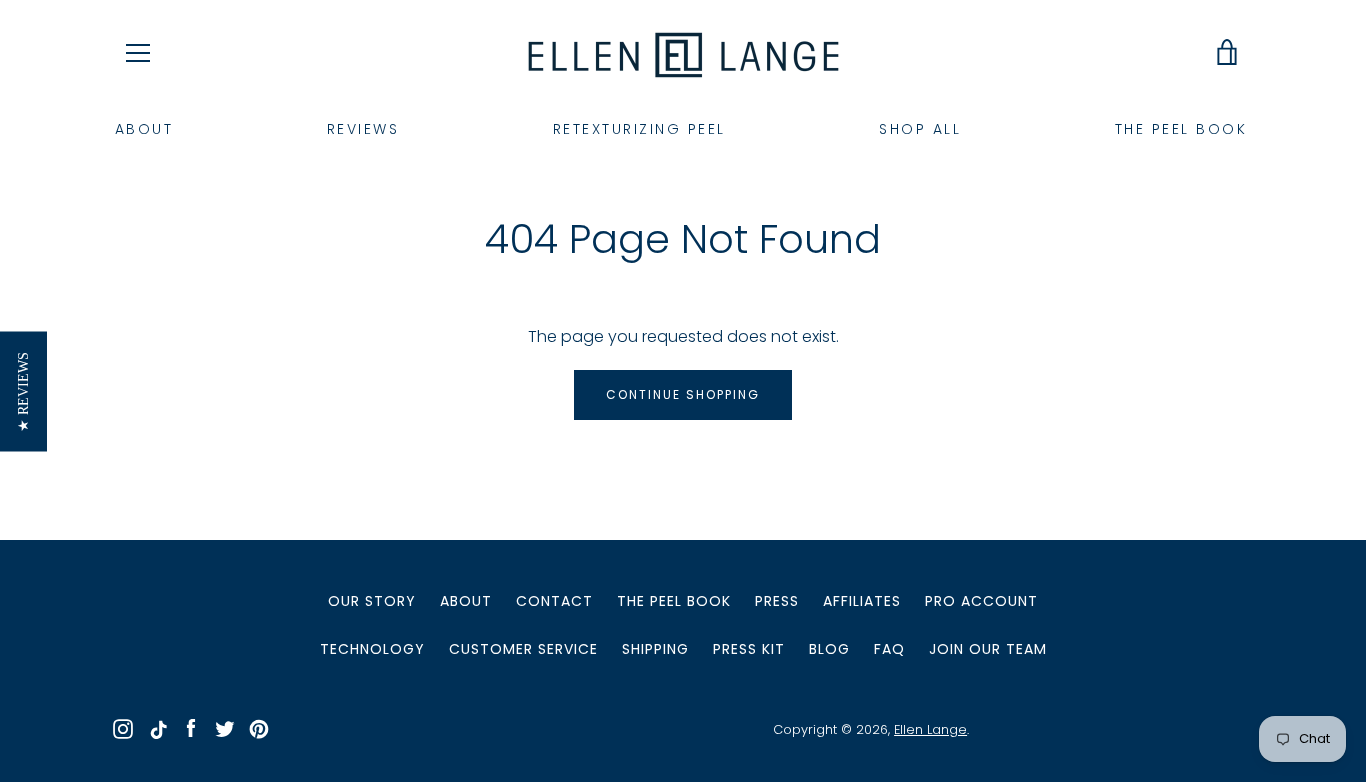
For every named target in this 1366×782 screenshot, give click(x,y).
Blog (829, 649)
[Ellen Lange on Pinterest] (259, 728)
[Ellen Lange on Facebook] (191, 728)
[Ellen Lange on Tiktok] (157, 728)
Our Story (372, 601)
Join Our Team (988, 649)
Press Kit (749, 649)
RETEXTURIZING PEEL (639, 129)
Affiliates (862, 601)
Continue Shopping (683, 394)
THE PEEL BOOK (1181, 129)
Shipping (655, 649)
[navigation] (138, 53)
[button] (23, 391)
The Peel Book (674, 601)
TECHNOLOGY (372, 649)
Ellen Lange (930, 729)
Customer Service (523, 649)
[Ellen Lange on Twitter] (225, 728)
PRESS (777, 601)
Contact (554, 601)
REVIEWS (363, 129)
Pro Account (981, 601)
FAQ (889, 649)
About (466, 601)
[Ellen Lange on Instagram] (123, 728)
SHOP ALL (920, 129)
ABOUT (144, 129)
